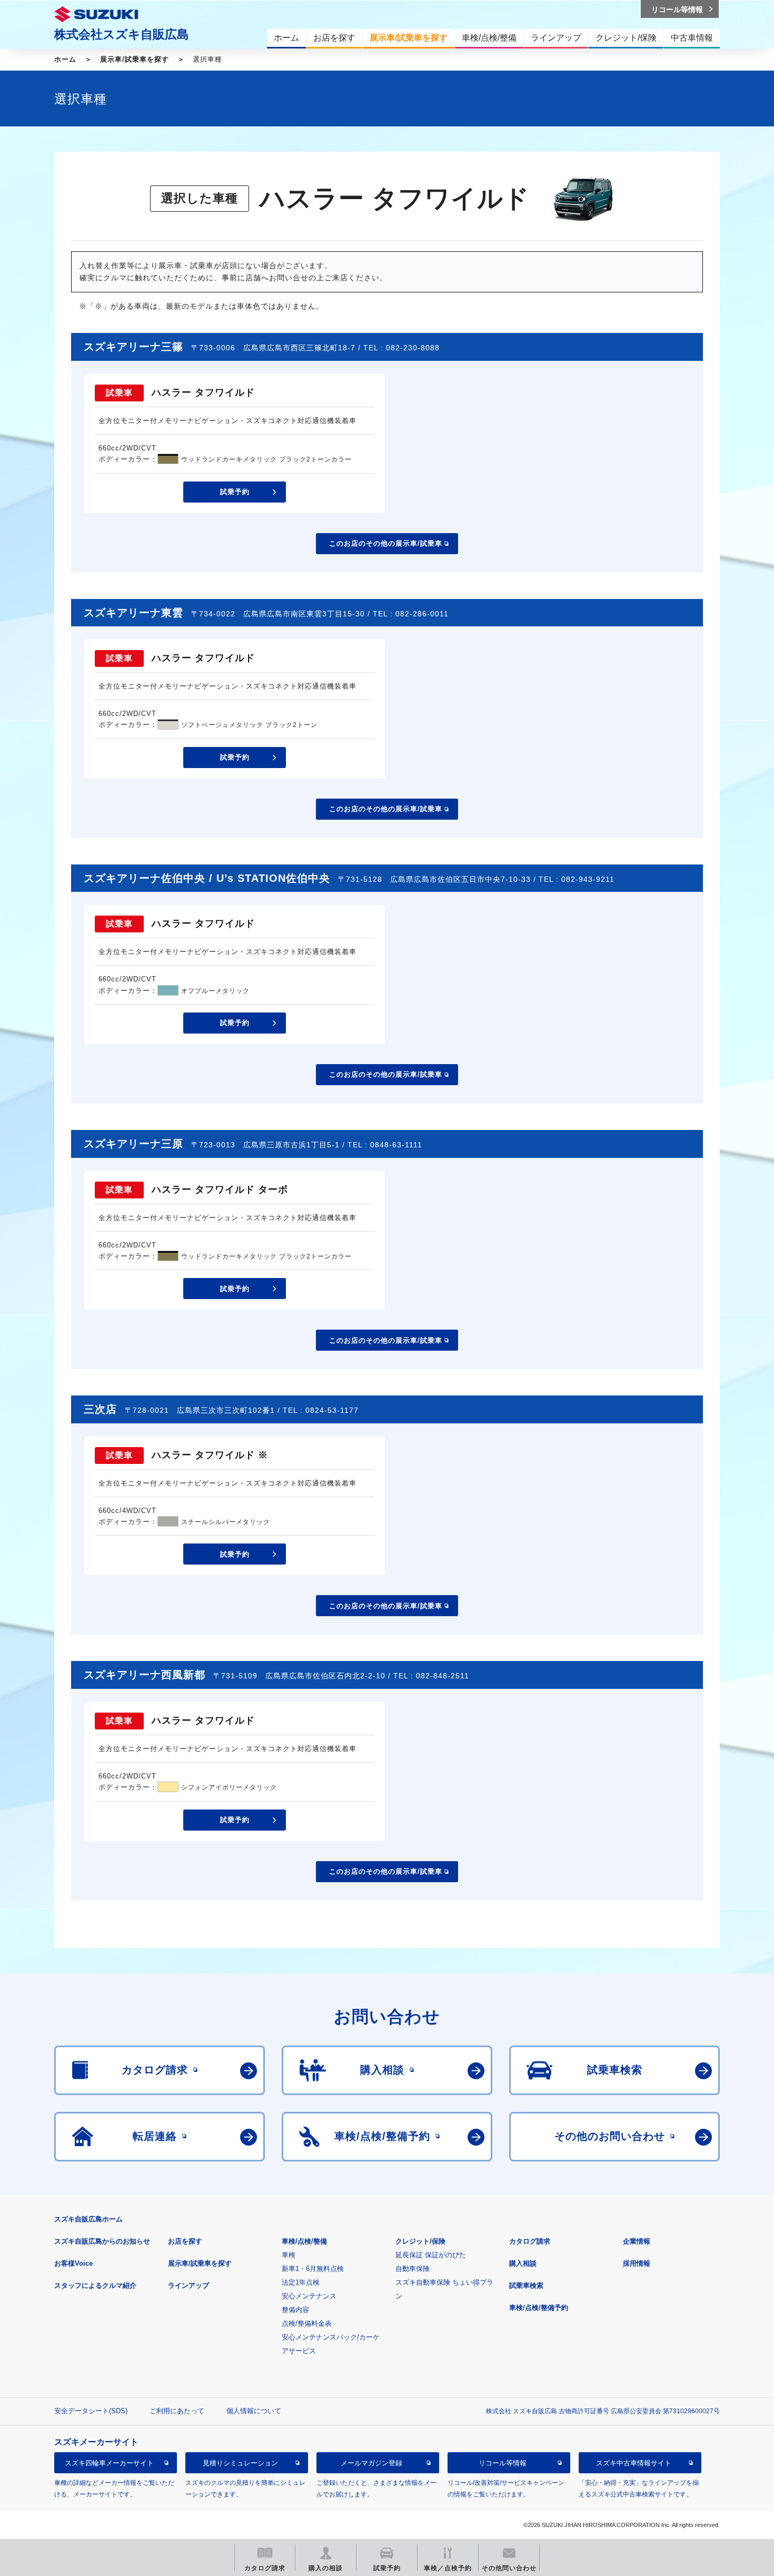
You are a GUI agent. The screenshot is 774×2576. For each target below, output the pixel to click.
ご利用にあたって (177, 2411)
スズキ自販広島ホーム (88, 2219)
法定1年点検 (301, 2282)
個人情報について (254, 2411)
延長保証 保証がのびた (431, 2255)
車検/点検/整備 (304, 2241)
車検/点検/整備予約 (539, 2308)
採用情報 (637, 2263)
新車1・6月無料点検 (313, 2269)
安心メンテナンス (309, 2296)
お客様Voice (73, 2263)
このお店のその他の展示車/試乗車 (386, 543)
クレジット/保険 (420, 2241)
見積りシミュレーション (240, 2463)
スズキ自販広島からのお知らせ (102, 2241)
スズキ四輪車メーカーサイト (109, 2463)
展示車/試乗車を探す (135, 59)
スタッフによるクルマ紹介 (95, 2285)
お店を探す (185, 2241)
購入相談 (523, 2263)
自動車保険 (413, 2269)
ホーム (65, 59)
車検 (289, 2255)
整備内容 (295, 2310)
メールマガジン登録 (371, 2463)
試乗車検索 (526, 2285)
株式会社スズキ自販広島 (122, 34)
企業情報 (637, 2241)
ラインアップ (188, 2285)
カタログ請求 (530, 2241)
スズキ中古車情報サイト (634, 2463)
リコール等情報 (503, 2463)
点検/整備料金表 (307, 2323)
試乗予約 (235, 492)
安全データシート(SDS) (91, 2411)
